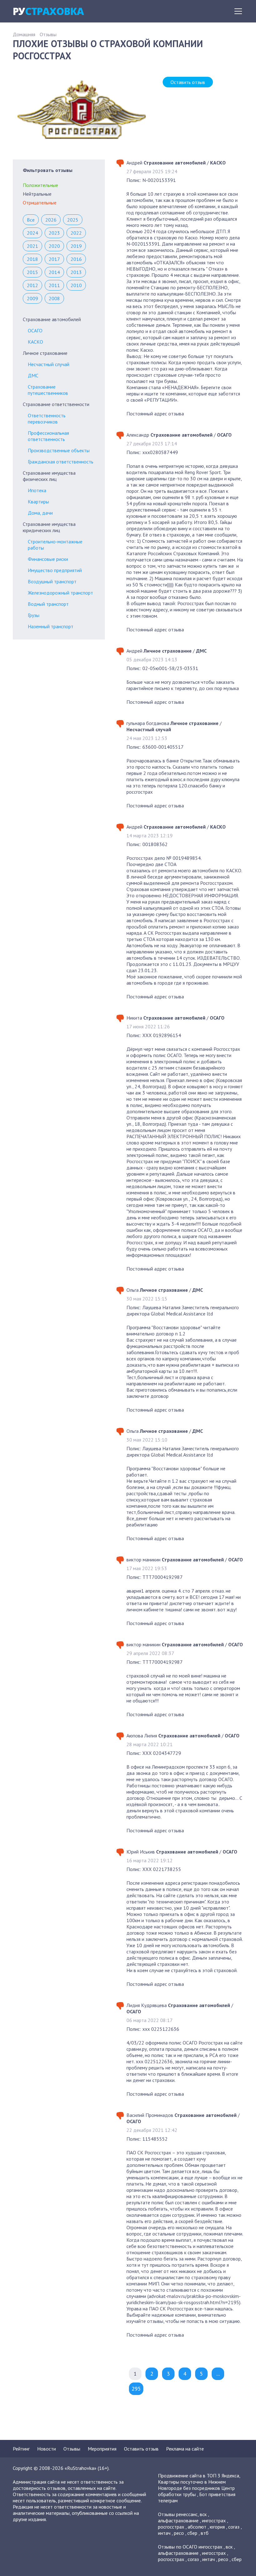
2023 (54, 233)
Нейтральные (37, 194)
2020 (54, 246)
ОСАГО (35, 331)
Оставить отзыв (188, 82)
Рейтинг (21, 2449)
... (218, 2374)
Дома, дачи (40, 513)
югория (217, 2527)
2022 (76, 233)
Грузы (34, 615)
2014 (54, 272)
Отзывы (48, 34)
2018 (32, 259)
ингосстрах (214, 2520)
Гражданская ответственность (61, 462)
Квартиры (38, 502)
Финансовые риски (48, 559)
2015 (32, 272)
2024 (32, 233)
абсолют (197, 2527)
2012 (32, 285)
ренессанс (187, 2514)
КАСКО (35, 342)
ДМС (33, 375)
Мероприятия (102, 2449)
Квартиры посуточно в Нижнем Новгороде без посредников (192, 2485)
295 (136, 2389)
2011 (54, 285)
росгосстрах (171, 2527)
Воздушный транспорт (52, 581)
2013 (76, 272)
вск (203, 2514)
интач (164, 2533)
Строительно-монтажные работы (55, 545)
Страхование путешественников (48, 390)
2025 (73, 220)
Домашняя (24, 34)
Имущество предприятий (55, 570)
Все (31, 220)
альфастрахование (178, 2520)
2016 (76, 259)
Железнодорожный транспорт (60, 593)
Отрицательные (40, 203)
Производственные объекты (59, 450)
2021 (32, 246)
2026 (51, 220)
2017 (54, 259)
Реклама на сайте (185, 2449)
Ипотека (37, 490)
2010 (76, 285)
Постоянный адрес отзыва (155, 414)
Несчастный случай (49, 364)
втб (205, 2533)
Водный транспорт (48, 604)
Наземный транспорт (51, 626)
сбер (192, 2533)
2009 (32, 298)
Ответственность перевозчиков (47, 419)
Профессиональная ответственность (48, 436)
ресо (179, 2533)
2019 (76, 246)
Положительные (40, 185)
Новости (47, 2449)
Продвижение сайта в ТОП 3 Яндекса (199, 2476)
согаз (234, 2527)
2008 (54, 298)
